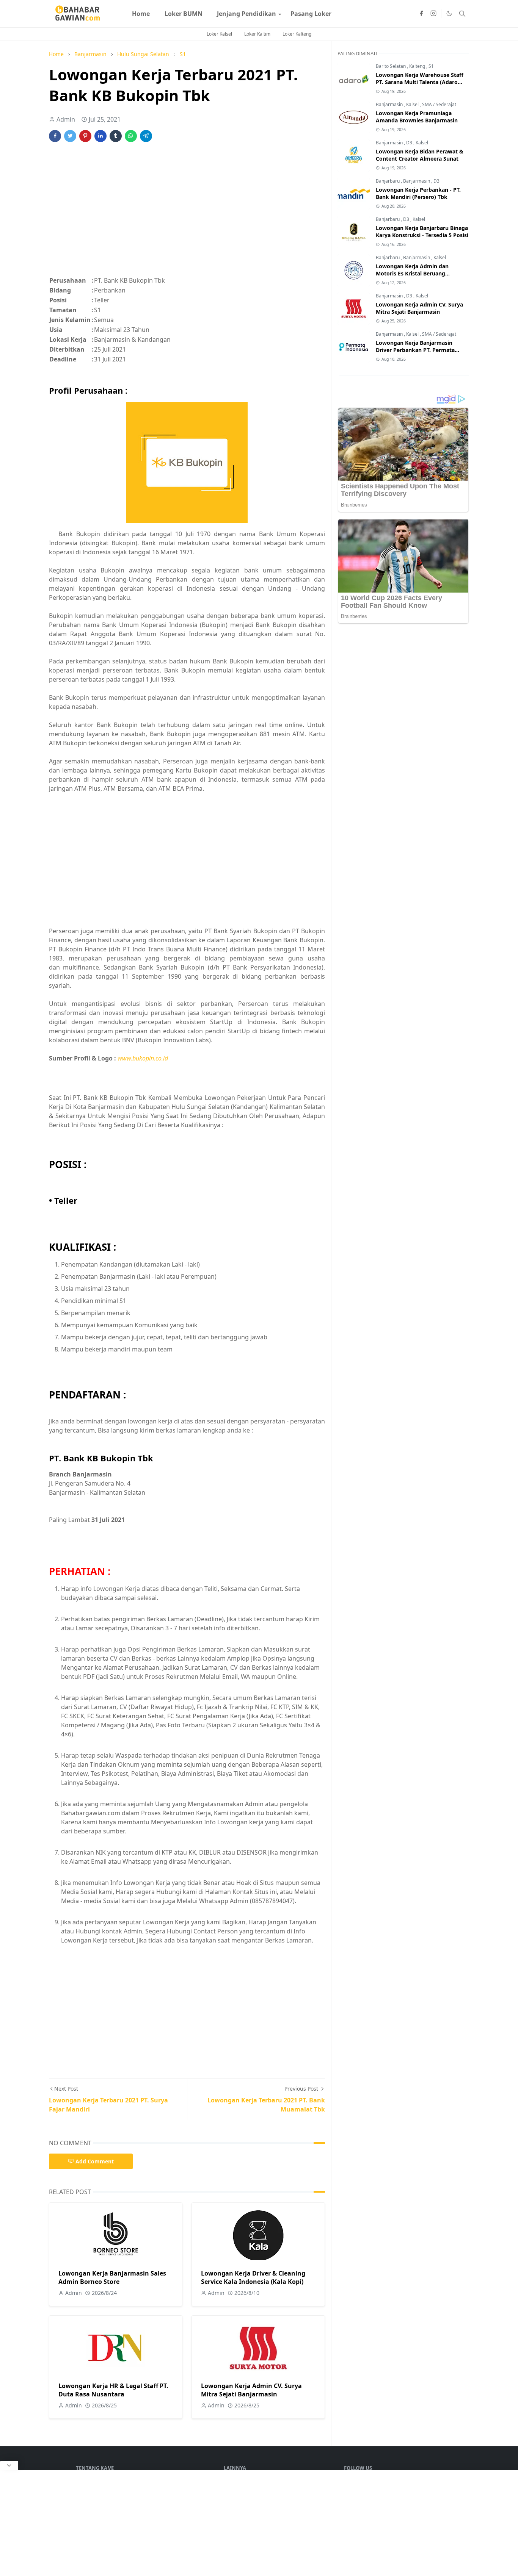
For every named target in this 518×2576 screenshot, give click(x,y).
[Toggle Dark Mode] (449, 13)
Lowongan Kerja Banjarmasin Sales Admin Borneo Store (112, 2277)
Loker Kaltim (257, 34)
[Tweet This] (70, 136)
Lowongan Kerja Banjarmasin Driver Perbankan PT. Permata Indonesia (415, 350)
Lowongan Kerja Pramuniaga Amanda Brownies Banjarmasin (417, 117)
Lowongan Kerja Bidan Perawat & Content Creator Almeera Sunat (420, 155)
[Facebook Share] (55, 136)
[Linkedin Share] (100, 136)
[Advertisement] (187, 213)
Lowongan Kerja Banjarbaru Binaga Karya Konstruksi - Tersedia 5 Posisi (422, 231)
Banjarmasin (390, 104)
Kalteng (418, 66)
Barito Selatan (391, 66)
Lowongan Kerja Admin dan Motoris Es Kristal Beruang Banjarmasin (412, 273)
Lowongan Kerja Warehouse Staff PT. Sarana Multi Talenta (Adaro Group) (420, 82)
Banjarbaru (388, 181)
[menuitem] (141, 14)
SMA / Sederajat (439, 104)
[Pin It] (85, 136)
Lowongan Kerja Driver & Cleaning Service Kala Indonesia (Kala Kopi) (253, 2277)
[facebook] (421, 14)
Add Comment (95, 2161)
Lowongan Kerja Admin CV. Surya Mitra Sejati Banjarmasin (251, 2390)
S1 (431, 66)
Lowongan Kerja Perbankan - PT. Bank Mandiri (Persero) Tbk (418, 193)
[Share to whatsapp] (131, 136)
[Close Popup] (9, 2465)
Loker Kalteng (297, 34)
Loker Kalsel (219, 34)
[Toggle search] (462, 14)
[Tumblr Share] (116, 136)
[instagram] (433, 14)
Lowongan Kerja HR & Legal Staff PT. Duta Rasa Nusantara (113, 2390)
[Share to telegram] (146, 136)
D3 (410, 143)
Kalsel (413, 104)
